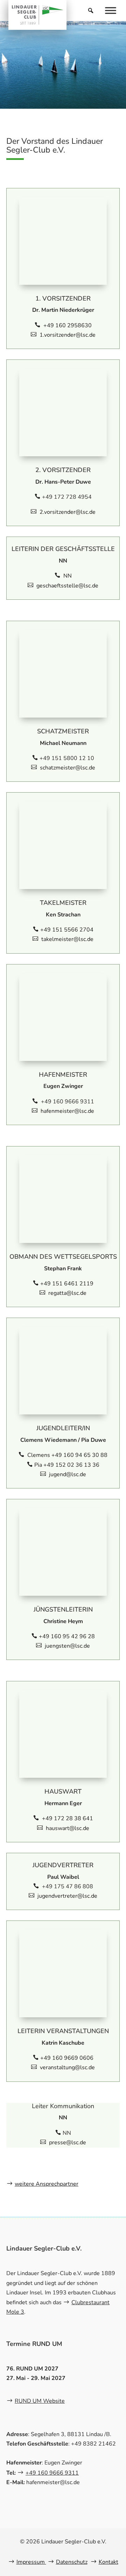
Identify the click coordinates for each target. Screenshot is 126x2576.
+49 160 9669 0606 (67, 2058)
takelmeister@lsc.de (67, 939)
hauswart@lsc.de (68, 1828)
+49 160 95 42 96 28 (67, 1636)
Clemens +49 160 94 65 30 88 (67, 1455)
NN (67, 576)
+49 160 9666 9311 (52, 2473)
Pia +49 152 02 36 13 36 (67, 1465)
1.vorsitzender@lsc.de (68, 335)
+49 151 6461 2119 (67, 1284)
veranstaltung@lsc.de (67, 2067)
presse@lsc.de (68, 2143)
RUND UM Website (40, 2401)
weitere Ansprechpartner (47, 2184)
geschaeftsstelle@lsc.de (67, 586)
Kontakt (108, 2562)
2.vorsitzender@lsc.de (68, 512)
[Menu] (111, 10)
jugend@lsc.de (68, 1474)
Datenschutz (72, 2562)
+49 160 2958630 (67, 325)
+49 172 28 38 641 (67, 1818)
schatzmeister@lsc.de (68, 768)
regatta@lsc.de (67, 1293)
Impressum (31, 2562)
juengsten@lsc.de (67, 1646)
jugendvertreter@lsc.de (67, 1896)
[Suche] (91, 11)
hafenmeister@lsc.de (67, 1111)
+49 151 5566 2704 (67, 930)
